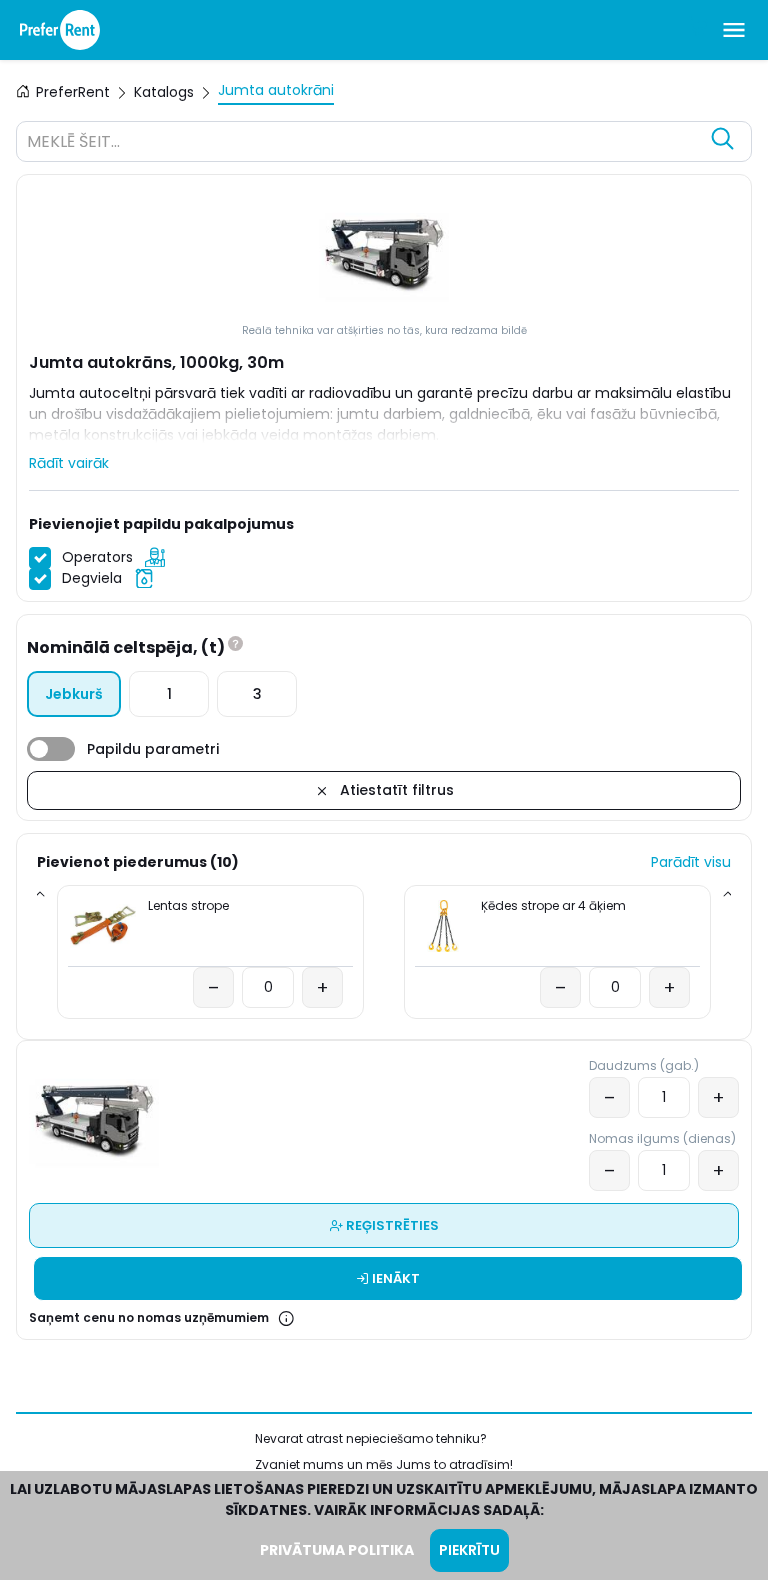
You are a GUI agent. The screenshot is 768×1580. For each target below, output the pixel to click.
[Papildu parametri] (51, 749)
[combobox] (364, 144)
